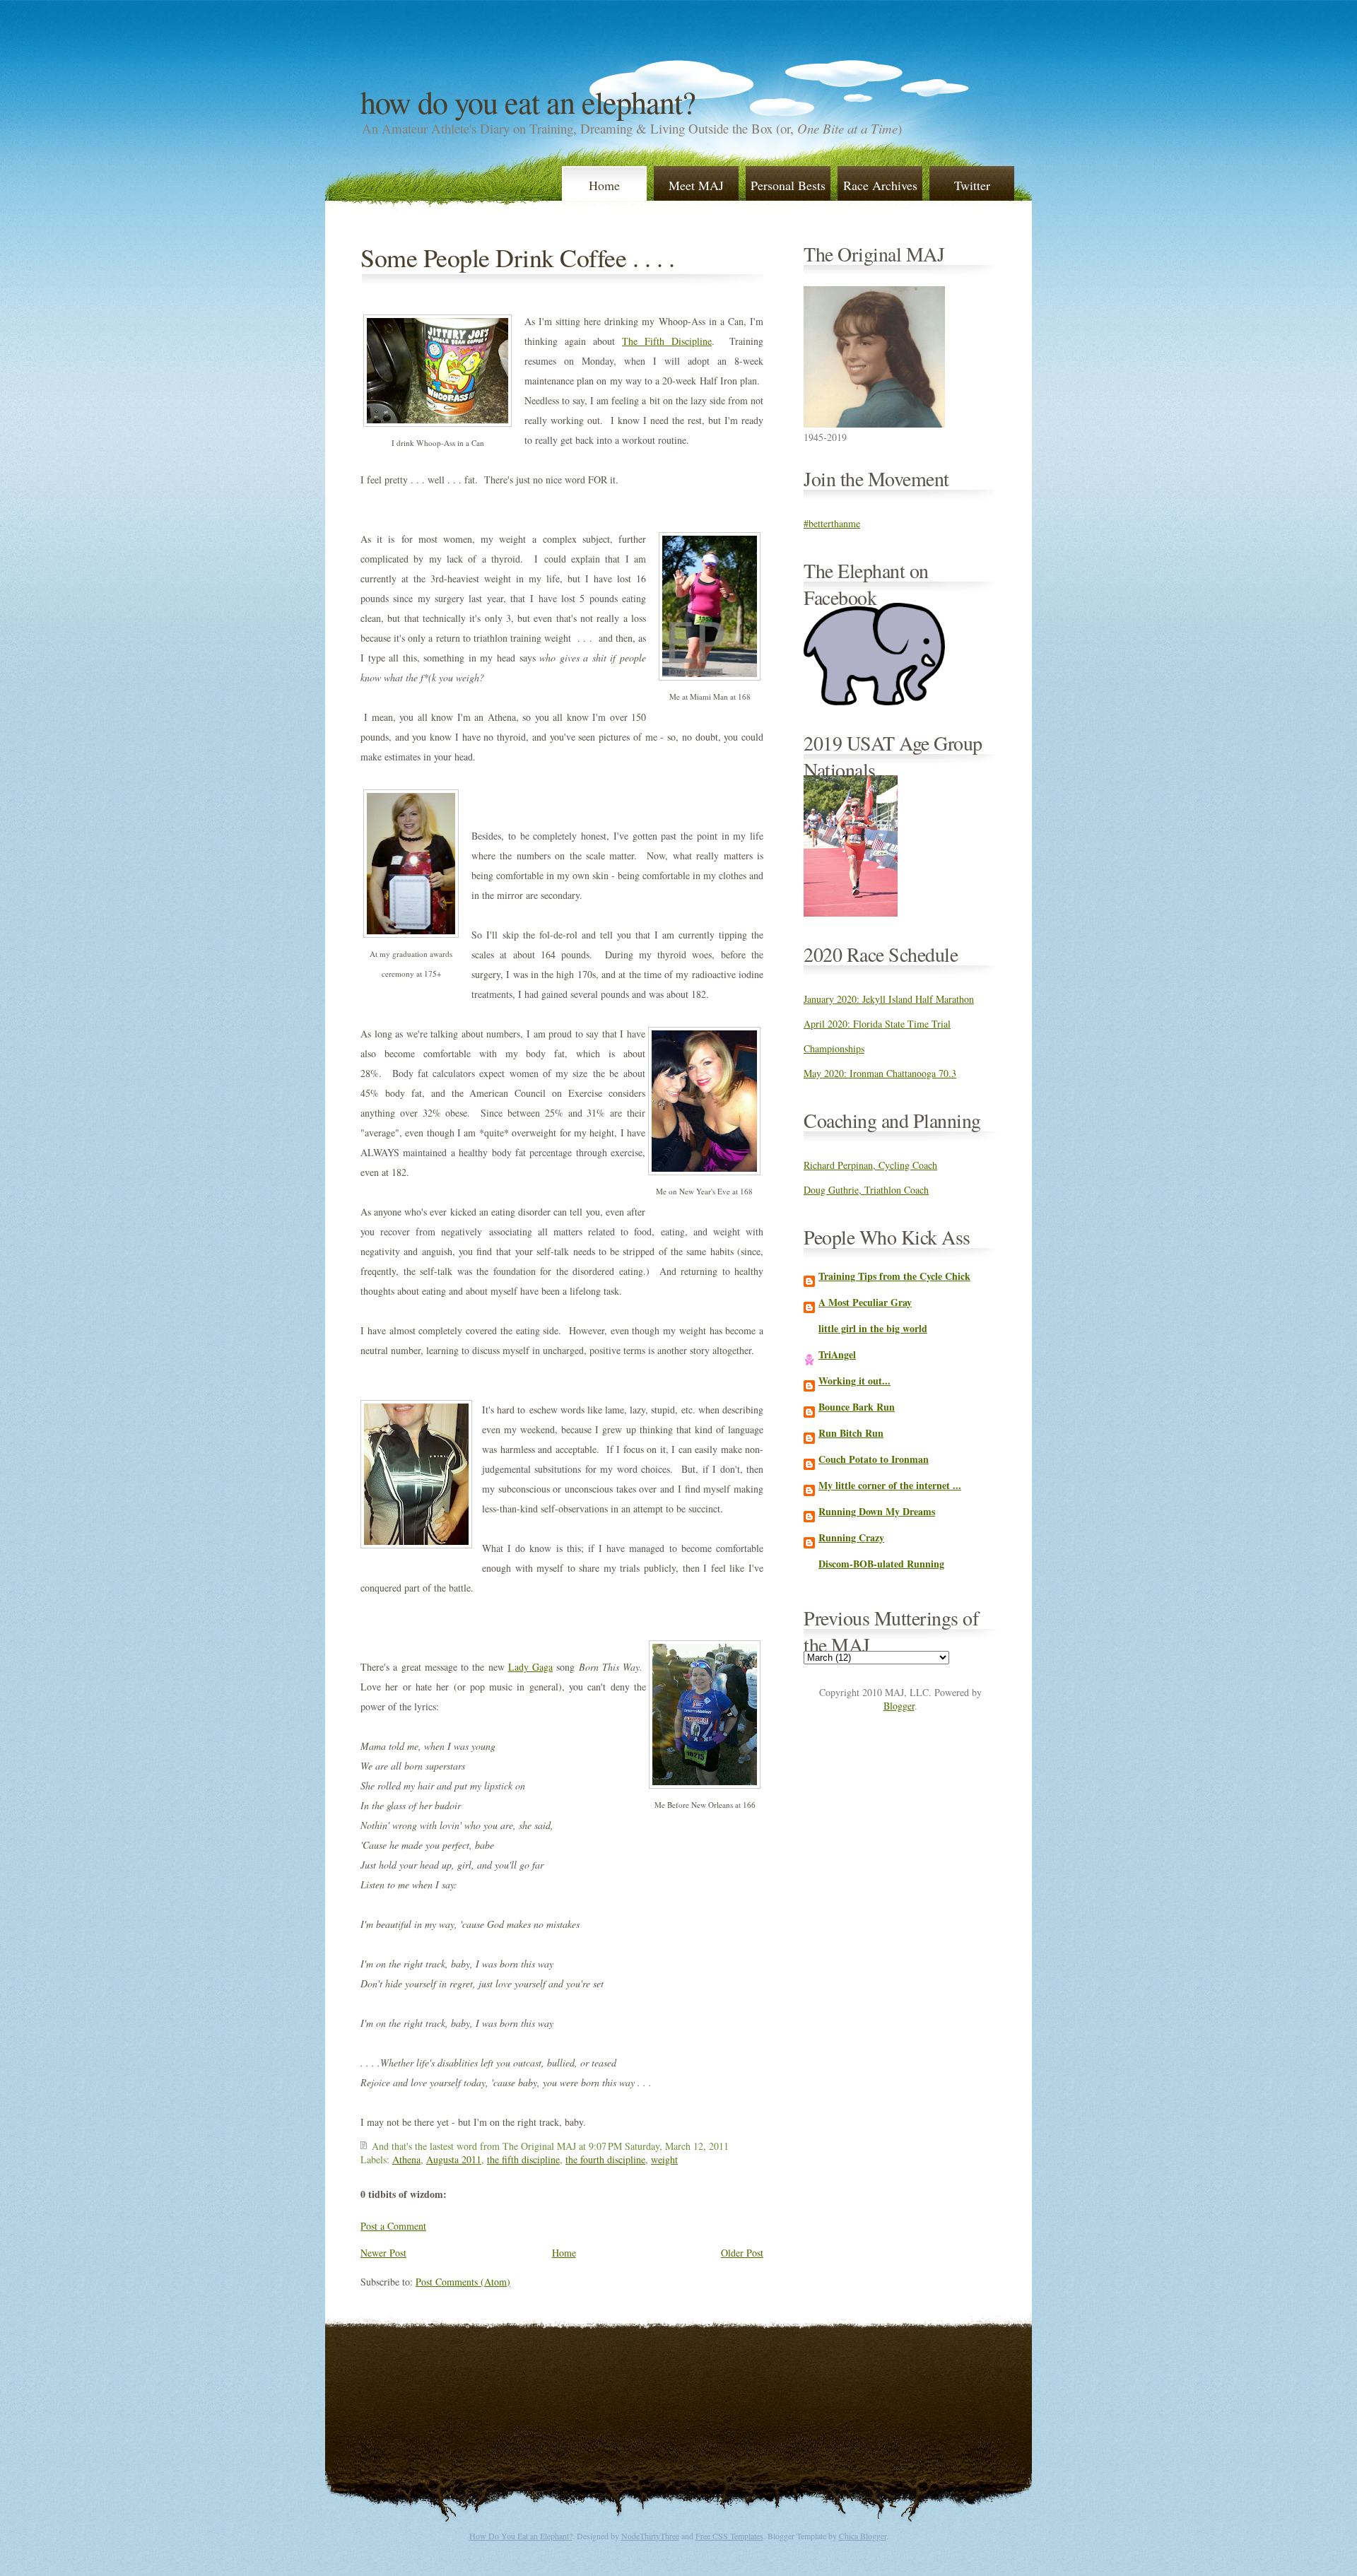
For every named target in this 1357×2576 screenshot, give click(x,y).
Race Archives (880, 185)
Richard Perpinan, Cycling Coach (870, 1165)
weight (664, 2159)
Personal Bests (788, 185)
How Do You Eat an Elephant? (528, 102)
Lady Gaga (530, 1667)
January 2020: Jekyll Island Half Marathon (889, 999)
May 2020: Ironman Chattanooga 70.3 (880, 1073)
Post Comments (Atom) (463, 2282)
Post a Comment (393, 2226)
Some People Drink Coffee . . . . (517, 257)
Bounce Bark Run (857, 1407)
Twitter (972, 185)
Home (604, 185)
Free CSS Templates (729, 2536)
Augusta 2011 (454, 2159)
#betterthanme (832, 523)
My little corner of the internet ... (890, 1485)
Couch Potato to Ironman (874, 1459)
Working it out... (854, 1381)
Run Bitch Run (851, 1433)
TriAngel (837, 1354)
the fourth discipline (605, 2159)
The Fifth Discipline (667, 341)
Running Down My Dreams (877, 1511)
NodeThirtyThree (650, 2536)
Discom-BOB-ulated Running (881, 1564)
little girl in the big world (873, 1328)
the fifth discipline (523, 2159)
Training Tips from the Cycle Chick (894, 1276)
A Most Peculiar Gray (865, 1302)
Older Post (742, 2253)
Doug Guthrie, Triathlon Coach (866, 1190)
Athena (406, 2159)
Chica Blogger (863, 2536)
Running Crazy (851, 1537)
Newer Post (383, 2253)
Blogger (899, 1706)
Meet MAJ (696, 185)
